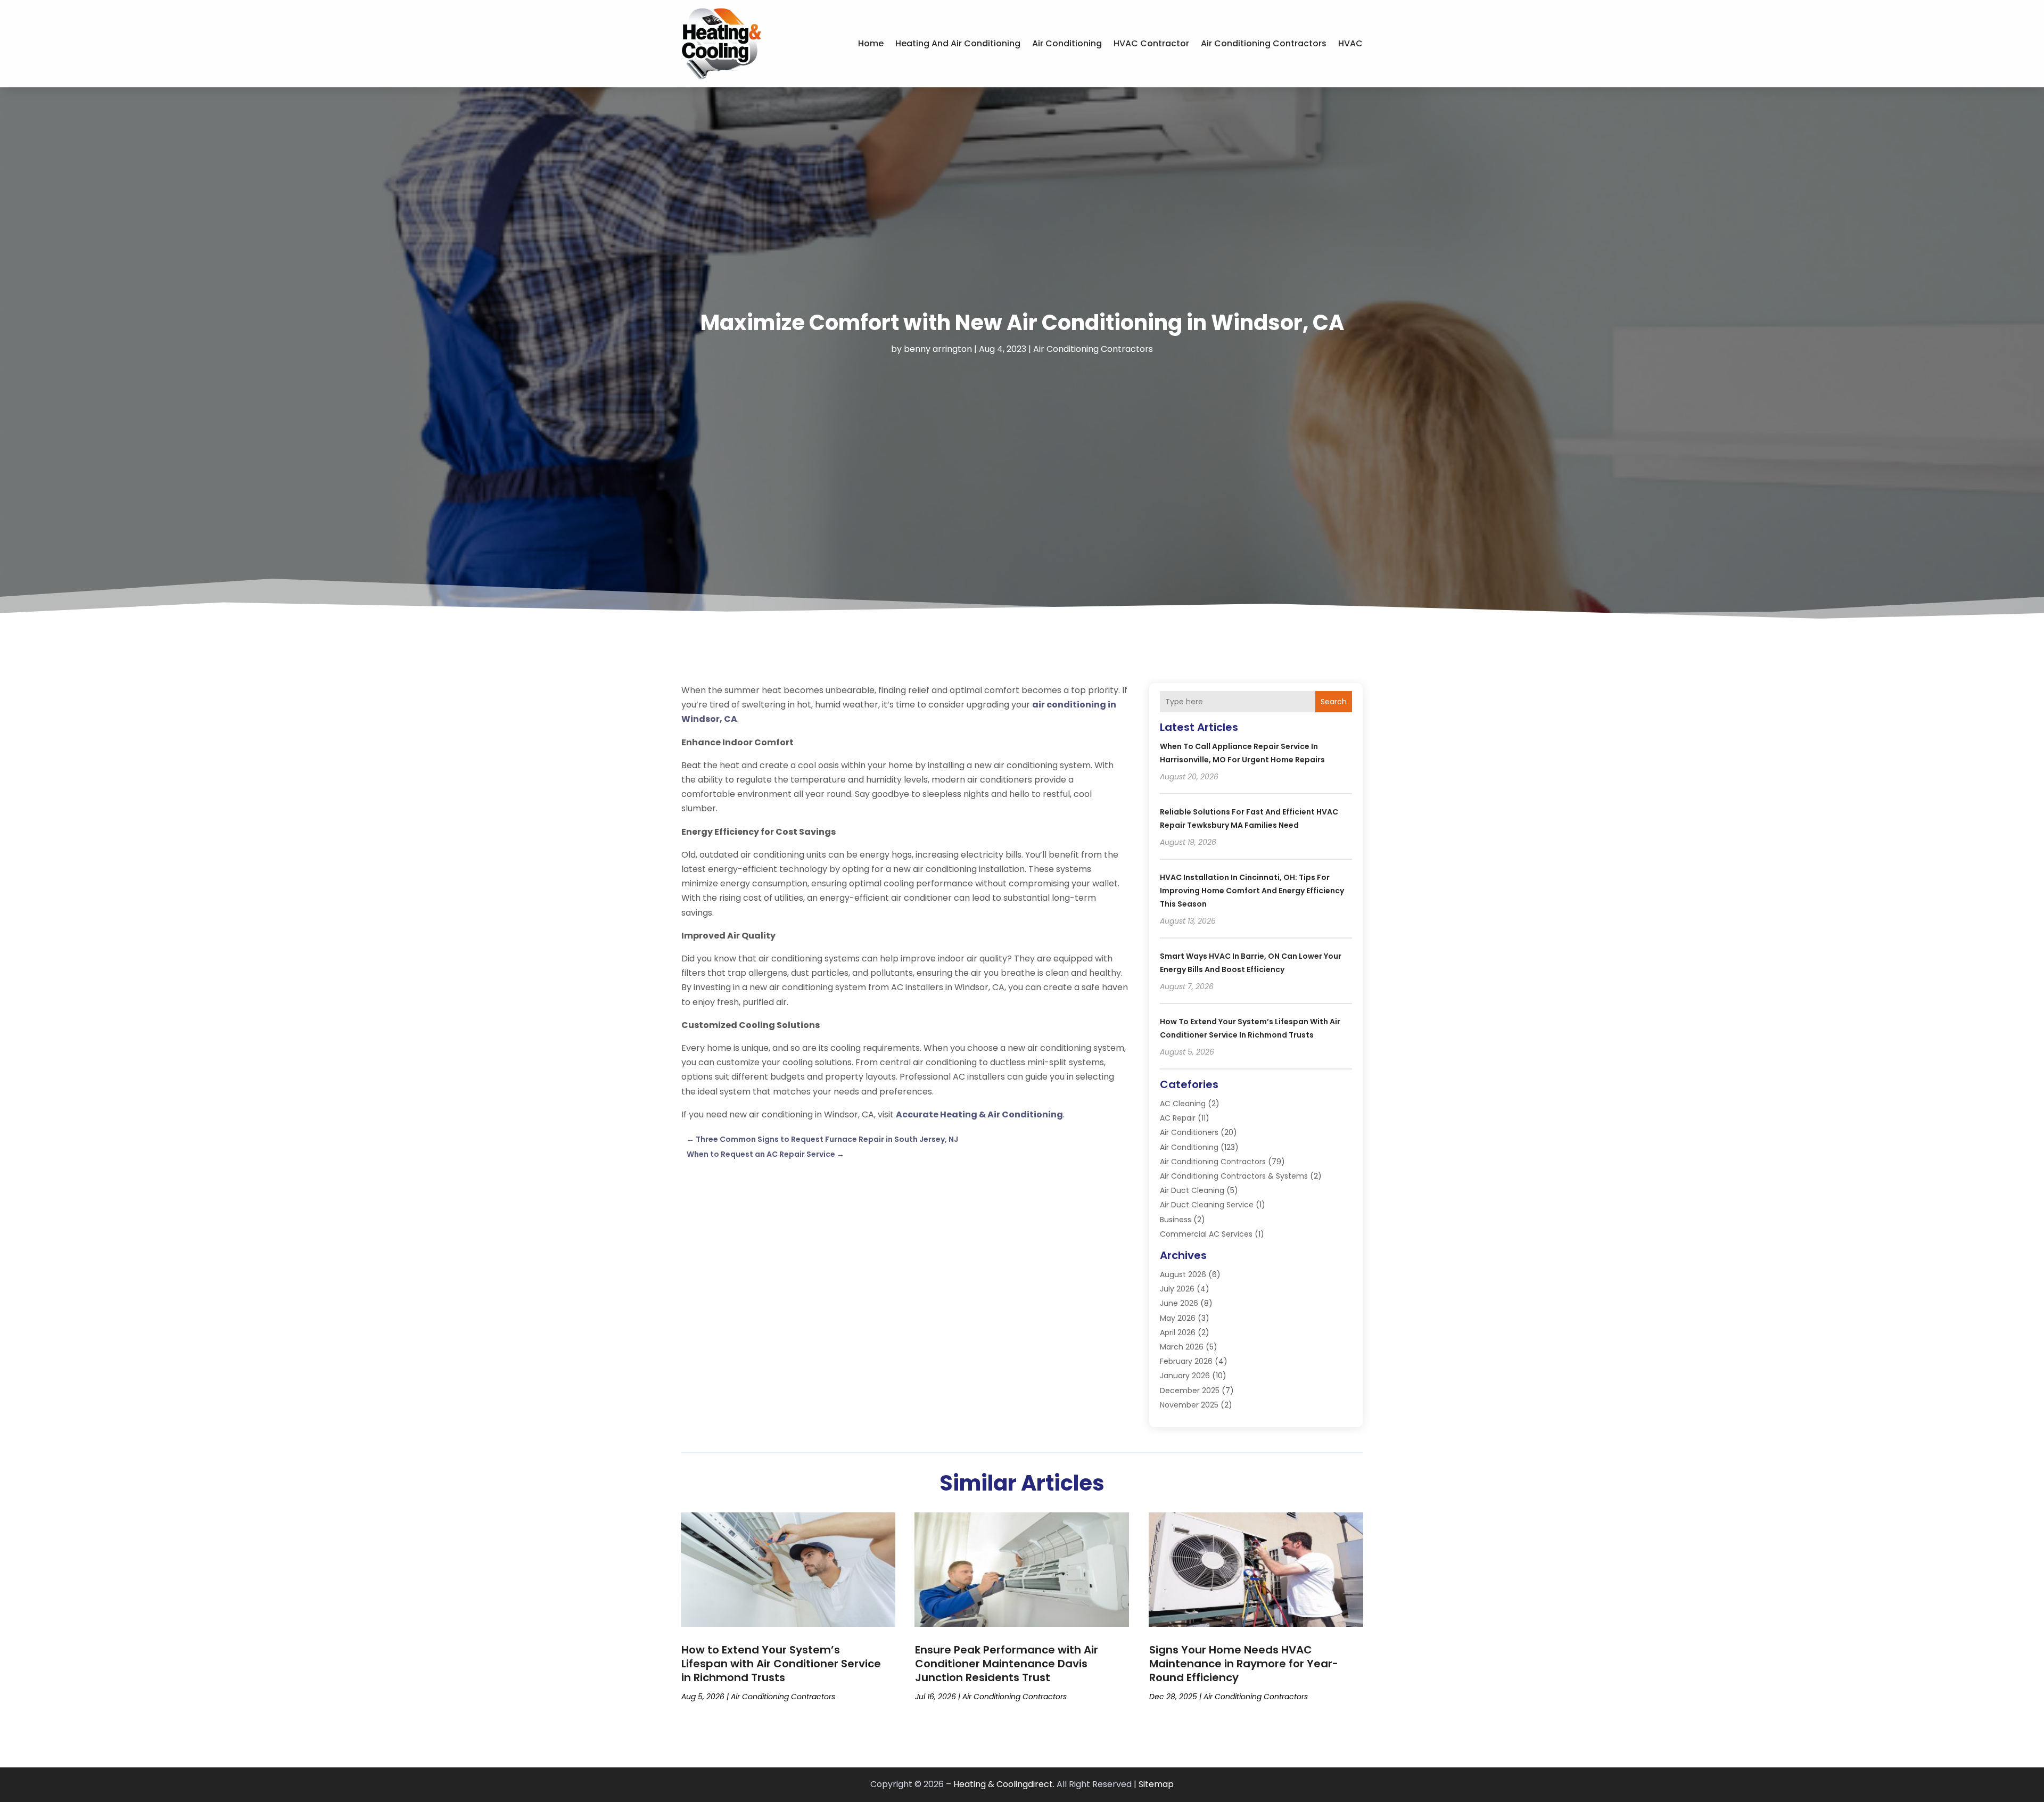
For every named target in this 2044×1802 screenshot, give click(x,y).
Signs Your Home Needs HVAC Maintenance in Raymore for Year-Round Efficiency (1244, 1664)
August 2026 (1183, 1274)
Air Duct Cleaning (1192, 1190)
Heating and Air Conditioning (958, 43)
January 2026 (1185, 1376)
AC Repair (1178, 1118)
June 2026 (1179, 1303)
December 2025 (1190, 1390)
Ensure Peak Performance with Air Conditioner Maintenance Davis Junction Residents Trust (1007, 1664)
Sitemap (1156, 1784)
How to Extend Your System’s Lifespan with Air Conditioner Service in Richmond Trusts (781, 1664)
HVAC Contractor (1151, 43)
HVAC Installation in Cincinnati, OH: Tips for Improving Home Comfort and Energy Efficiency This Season (1252, 891)
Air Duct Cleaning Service (1207, 1205)
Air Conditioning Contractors (1264, 43)
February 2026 (1186, 1361)
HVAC (1350, 43)
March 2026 (1182, 1347)
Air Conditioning (1067, 43)
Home (871, 43)
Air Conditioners (1189, 1132)
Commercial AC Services (1206, 1234)
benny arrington (938, 349)
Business (1176, 1220)
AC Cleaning (1183, 1104)
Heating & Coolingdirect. (1004, 1784)
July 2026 (1177, 1289)
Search (1334, 702)
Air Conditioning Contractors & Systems (1234, 1176)
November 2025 (1189, 1405)
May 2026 (1178, 1318)
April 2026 (1178, 1332)
